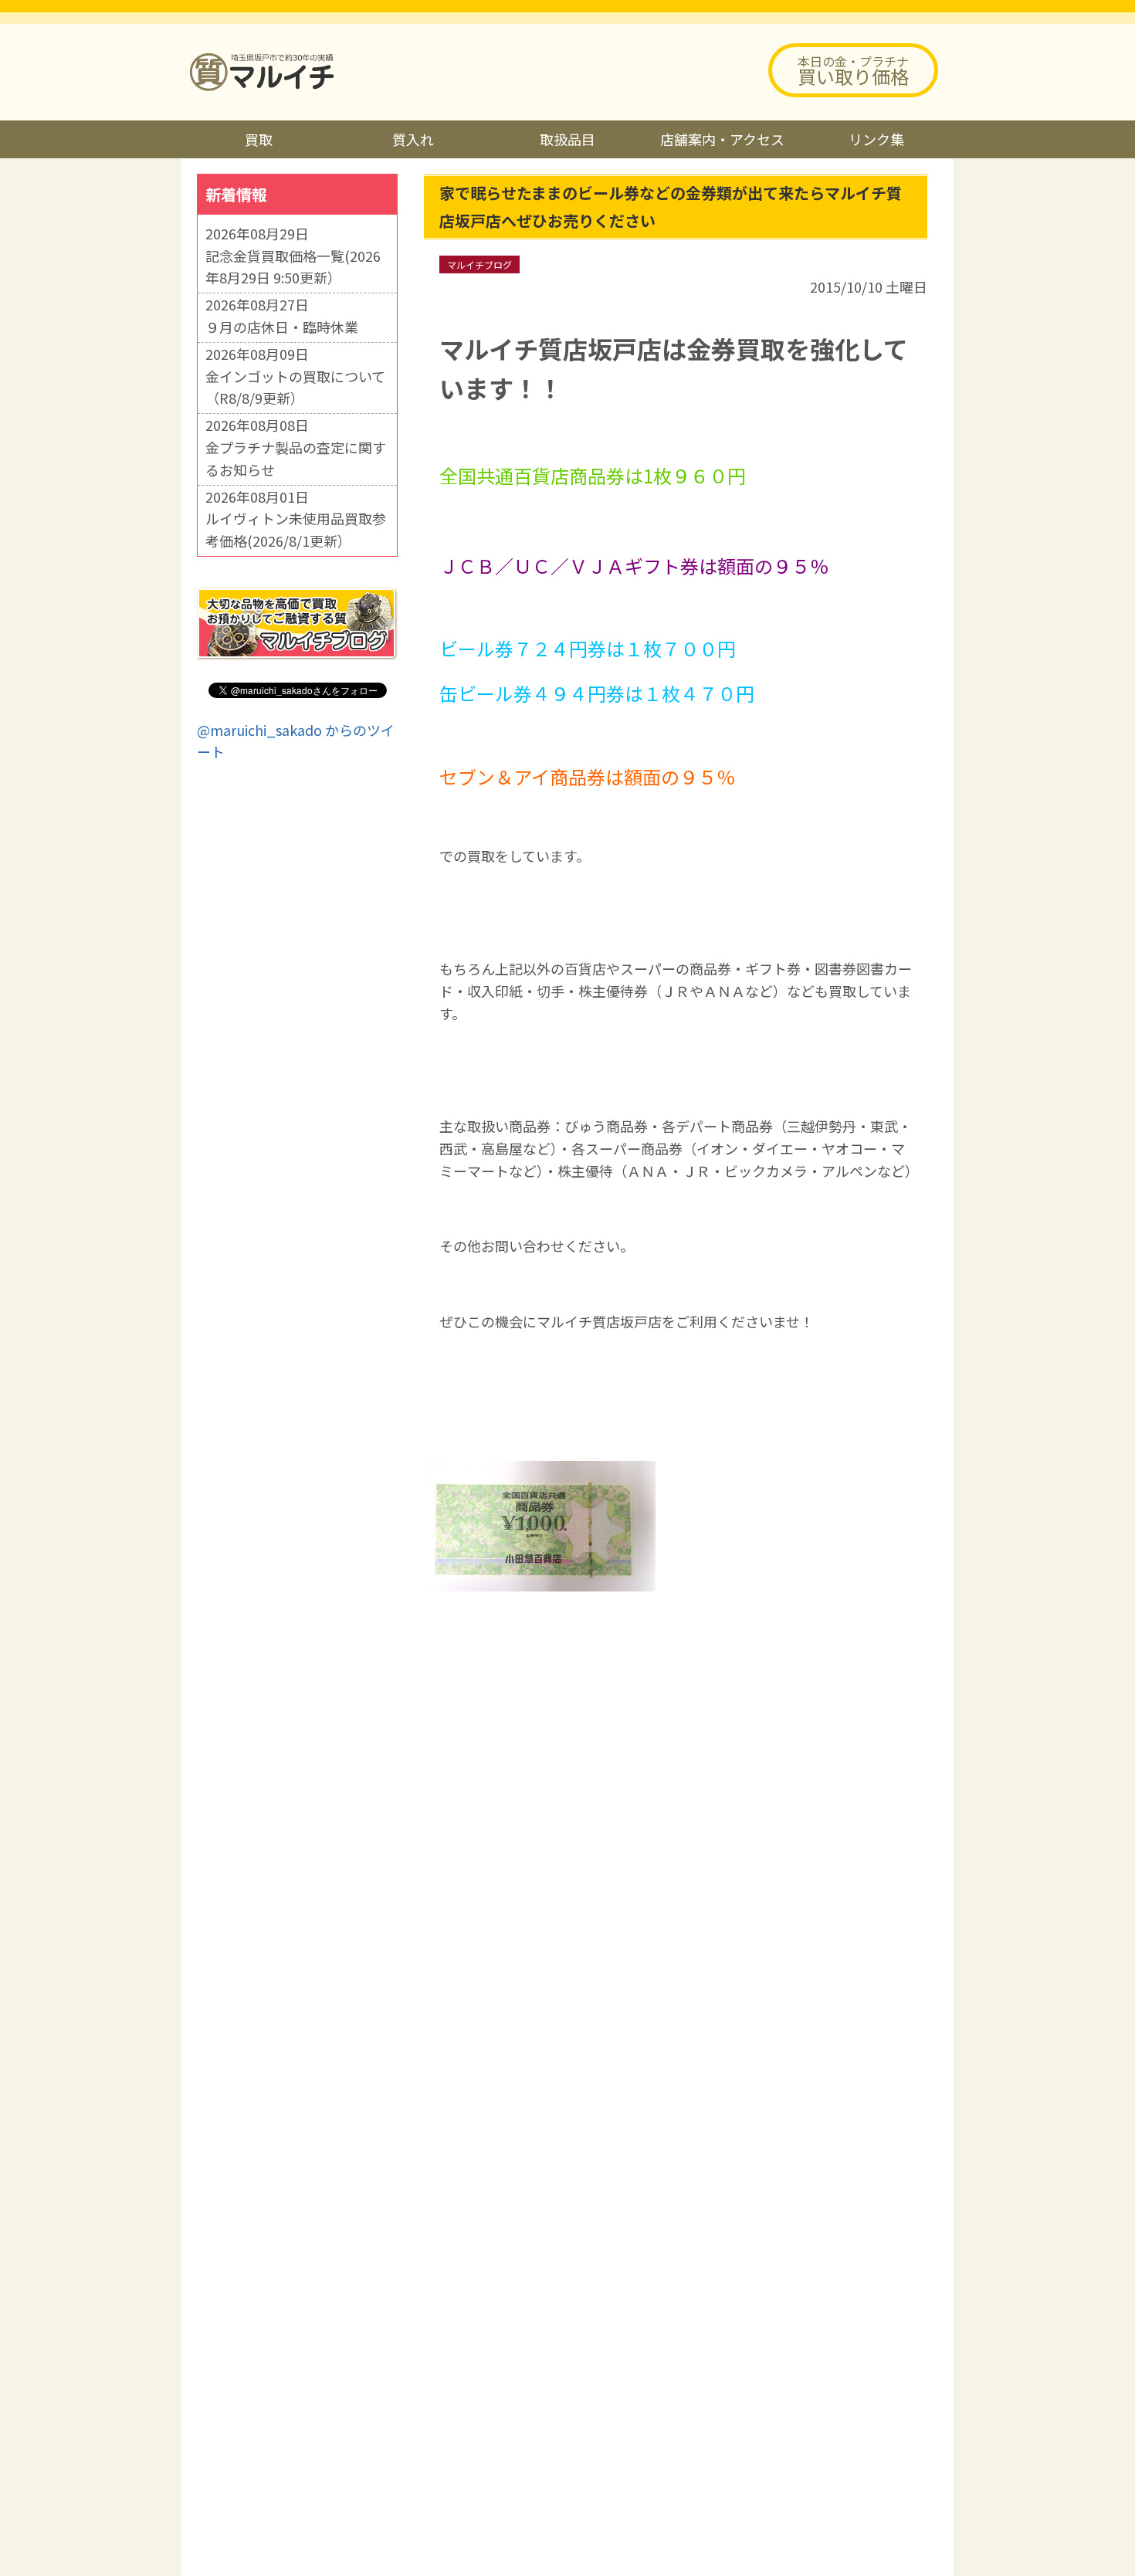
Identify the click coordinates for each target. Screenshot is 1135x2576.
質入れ (413, 139)
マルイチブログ (479, 264)
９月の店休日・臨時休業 (282, 327)
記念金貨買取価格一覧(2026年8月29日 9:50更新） (293, 267)
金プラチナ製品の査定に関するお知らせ (296, 458)
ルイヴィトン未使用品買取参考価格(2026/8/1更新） (296, 529)
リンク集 (876, 139)
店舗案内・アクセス (722, 139)
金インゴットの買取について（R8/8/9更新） (295, 387)
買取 (259, 139)
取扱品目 (567, 139)
